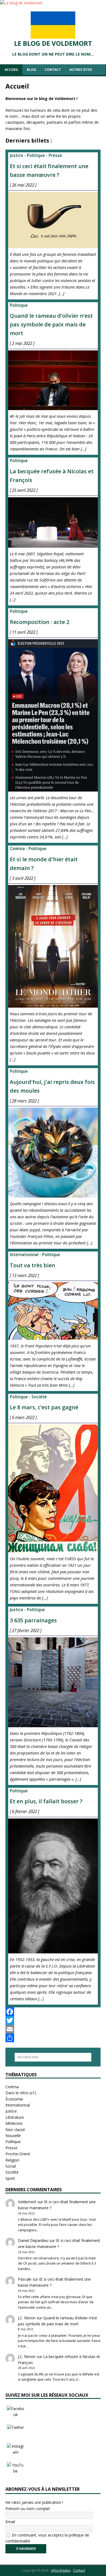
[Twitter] (53, 2020)
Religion (12, 2160)
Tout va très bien (32, 1265)
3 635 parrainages (33, 1620)
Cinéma (17, 849)
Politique (36, 155)
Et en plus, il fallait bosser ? (46, 1801)
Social (11, 2166)
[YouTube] (15, 2471)
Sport (10, 2178)
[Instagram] (15, 2452)
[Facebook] (53, 2012)
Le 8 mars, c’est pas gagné (44, 1407)
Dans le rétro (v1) (21, 2093)
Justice (16, 155)
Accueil (12, 70)
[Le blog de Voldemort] (21, 3)
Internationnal (24, 1255)
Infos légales (61, 2570)
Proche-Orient (18, 2154)
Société (39, 1397)
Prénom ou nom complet (28, 2509)
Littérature (15, 2117)
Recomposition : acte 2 (40, 622)
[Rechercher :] (53, 2057)
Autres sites (81, 70)
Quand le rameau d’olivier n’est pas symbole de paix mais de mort (51, 324)
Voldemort (27, 2202)
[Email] (53, 2029)
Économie (14, 2099)
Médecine (14, 2123)
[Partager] (53, 2038)
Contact (53, 70)
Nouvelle (13, 2136)
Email (10, 2522)
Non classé (15, 2130)
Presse (55, 155)
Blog (32, 70)
